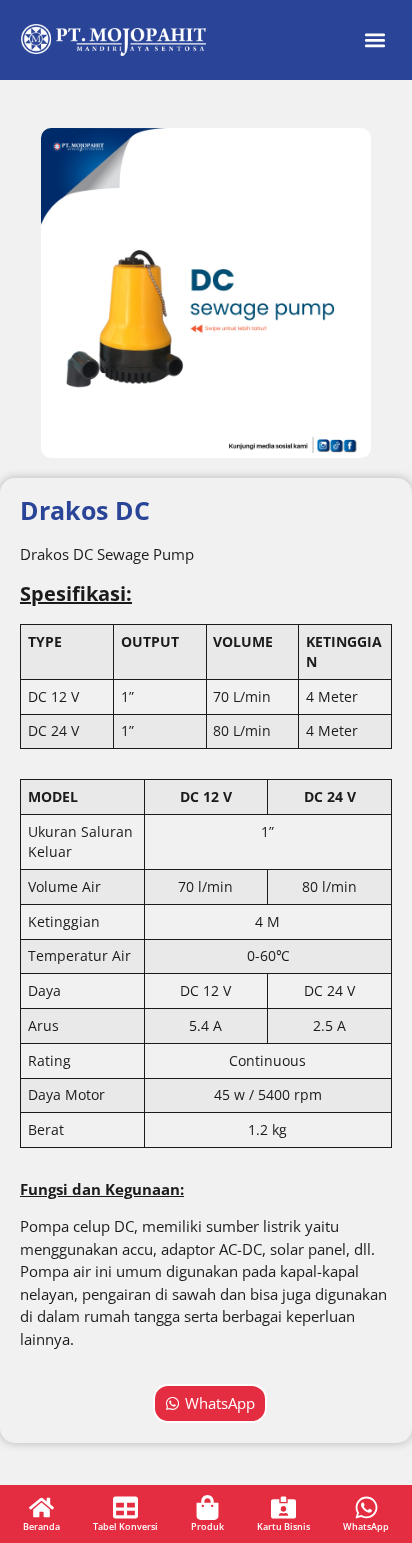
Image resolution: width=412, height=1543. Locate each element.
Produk (207, 1526)
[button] (374, 40)
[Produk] (207, 1507)
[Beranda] (41, 1507)
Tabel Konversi (125, 1526)
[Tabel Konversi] (125, 1507)
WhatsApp (366, 1526)
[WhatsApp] (366, 1507)
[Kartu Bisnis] (283, 1507)
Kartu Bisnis (283, 1526)
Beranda (41, 1526)
